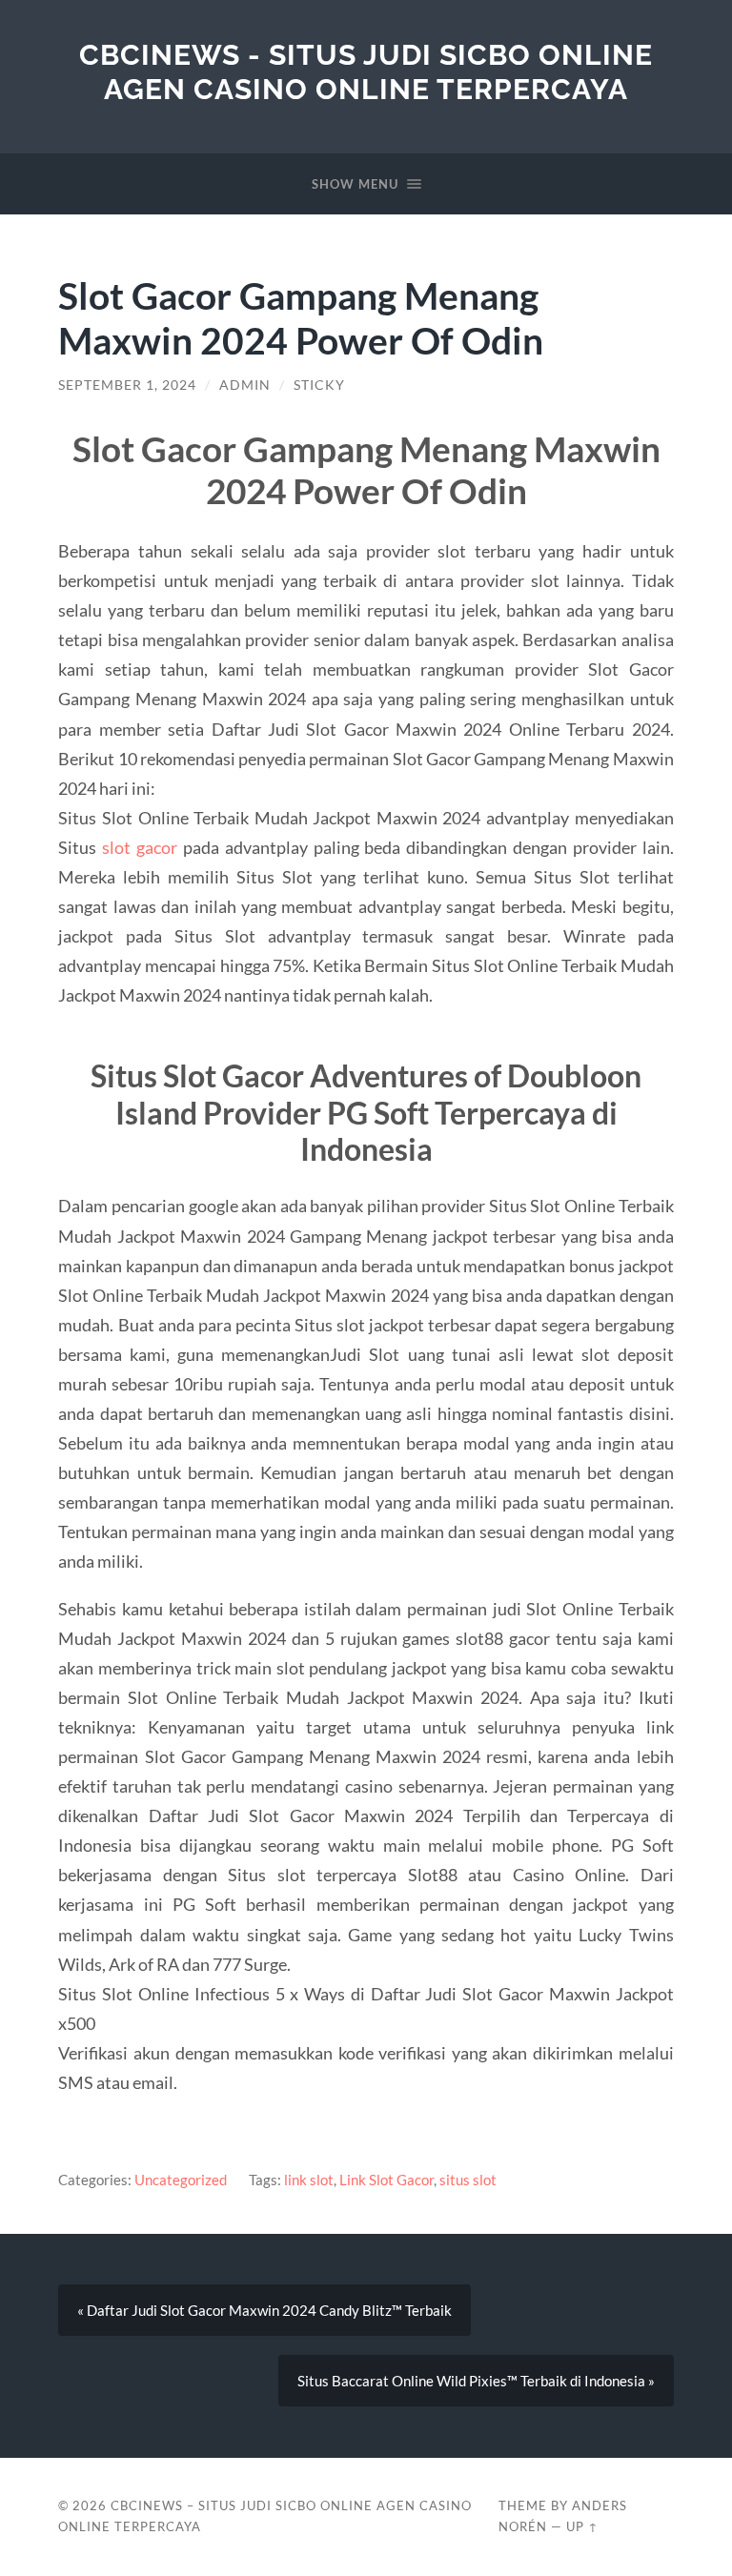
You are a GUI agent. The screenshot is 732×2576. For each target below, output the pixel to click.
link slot (309, 2180)
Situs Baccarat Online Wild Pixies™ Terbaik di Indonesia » (476, 2381)
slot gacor (140, 847)
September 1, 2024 (127, 385)
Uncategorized (181, 2180)
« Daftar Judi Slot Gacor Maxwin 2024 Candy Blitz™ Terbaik (264, 2310)
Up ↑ (582, 2526)
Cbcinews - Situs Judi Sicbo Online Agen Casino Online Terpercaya (366, 72)
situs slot (468, 2180)
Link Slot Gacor (386, 2180)
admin (245, 385)
